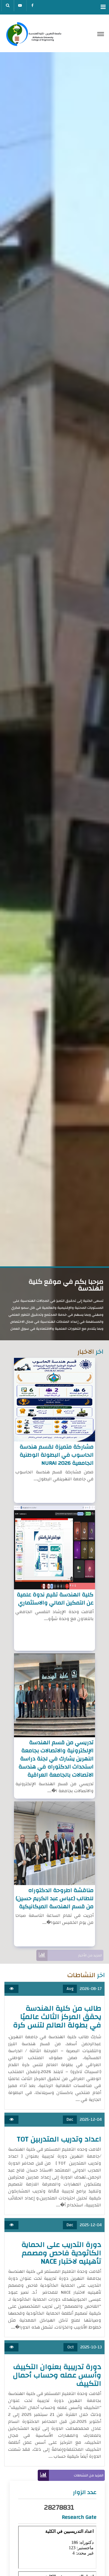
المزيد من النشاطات (89, 2475)
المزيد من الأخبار (90, 1955)
